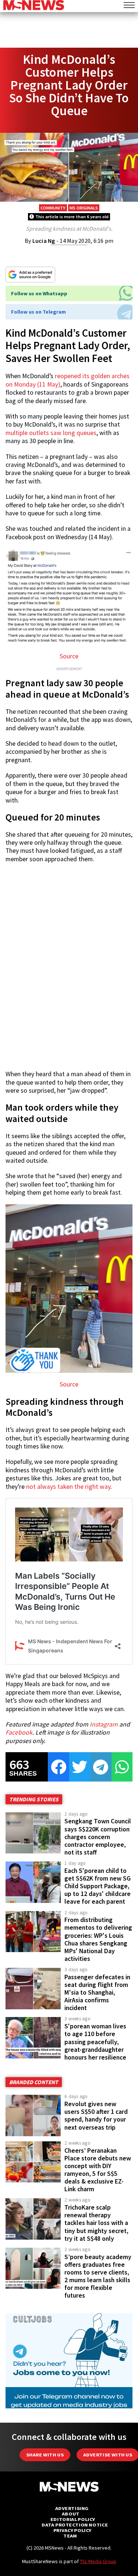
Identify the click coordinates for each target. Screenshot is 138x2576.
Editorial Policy (73, 2519)
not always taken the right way (68, 1487)
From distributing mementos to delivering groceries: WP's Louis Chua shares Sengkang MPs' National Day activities (98, 1939)
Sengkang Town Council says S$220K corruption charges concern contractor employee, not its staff (98, 1837)
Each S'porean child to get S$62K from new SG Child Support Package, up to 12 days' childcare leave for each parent (98, 1886)
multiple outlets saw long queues (51, 433)
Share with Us (45, 2455)
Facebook (19, 1732)
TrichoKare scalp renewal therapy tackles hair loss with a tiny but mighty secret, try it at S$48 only (96, 2223)
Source (69, 656)
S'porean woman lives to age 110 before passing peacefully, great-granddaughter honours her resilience (95, 2042)
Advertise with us (108, 2455)
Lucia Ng (44, 241)
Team (70, 2536)
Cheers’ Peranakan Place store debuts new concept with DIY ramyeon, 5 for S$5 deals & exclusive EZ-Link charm (98, 2170)
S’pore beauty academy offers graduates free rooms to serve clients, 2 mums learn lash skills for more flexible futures (98, 2276)
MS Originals (84, 208)
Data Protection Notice (75, 2525)
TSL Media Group (98, 2561)
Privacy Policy (72, 2530)
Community (53, 208)
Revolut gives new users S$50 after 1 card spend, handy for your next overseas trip (96, 2115)
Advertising (72, 2508)
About (71, 2514)
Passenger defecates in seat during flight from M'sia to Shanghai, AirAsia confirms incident (97, 1993)
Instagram (104, 1724)
